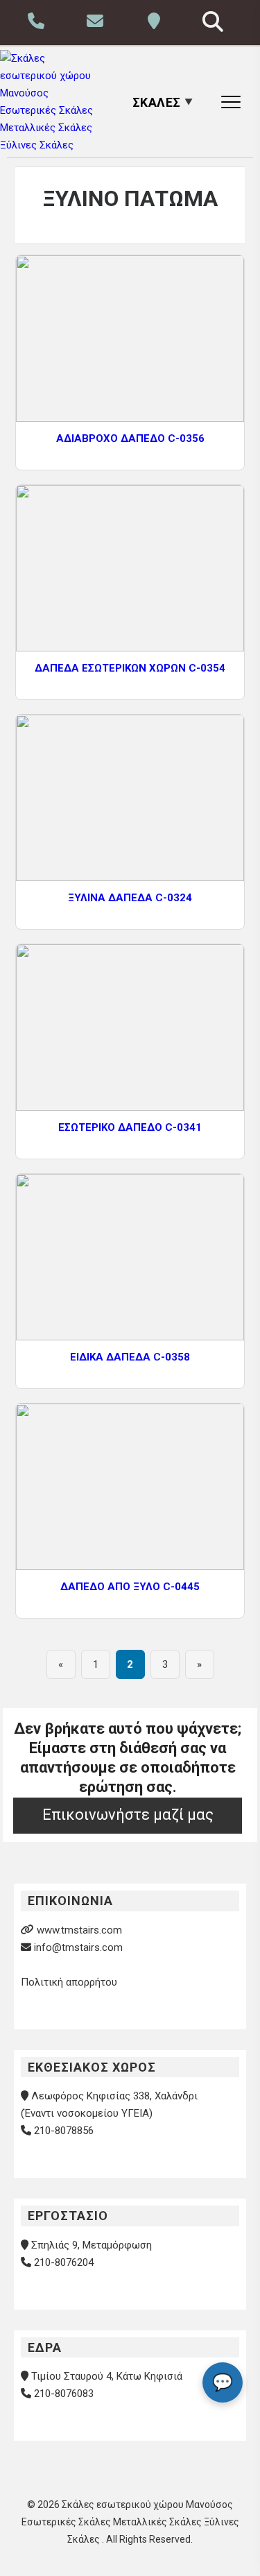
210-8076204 (64, 2262)
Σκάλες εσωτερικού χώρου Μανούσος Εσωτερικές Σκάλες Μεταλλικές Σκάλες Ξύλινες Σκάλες (130, 2522)
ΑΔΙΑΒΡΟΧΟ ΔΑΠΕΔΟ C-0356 (130, 438)
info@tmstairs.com (78, 1947)
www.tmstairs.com (79, 1930)
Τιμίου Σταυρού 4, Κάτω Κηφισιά (107, 2376)
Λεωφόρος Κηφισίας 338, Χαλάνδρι (114, 2096)
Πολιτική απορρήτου (69, 1982)
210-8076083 (64, 2394)
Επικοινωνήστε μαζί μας (128, 1815)
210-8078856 (64, 2131)
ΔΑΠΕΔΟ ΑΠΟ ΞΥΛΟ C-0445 (130, 1587)
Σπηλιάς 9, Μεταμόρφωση (92, 2245)
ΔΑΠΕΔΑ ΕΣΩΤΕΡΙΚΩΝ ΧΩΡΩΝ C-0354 (130, 668)
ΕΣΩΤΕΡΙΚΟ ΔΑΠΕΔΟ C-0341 (130, 1127)
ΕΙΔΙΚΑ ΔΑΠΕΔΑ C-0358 (130, 1357)
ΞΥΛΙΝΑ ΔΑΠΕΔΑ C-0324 (130, 898)
